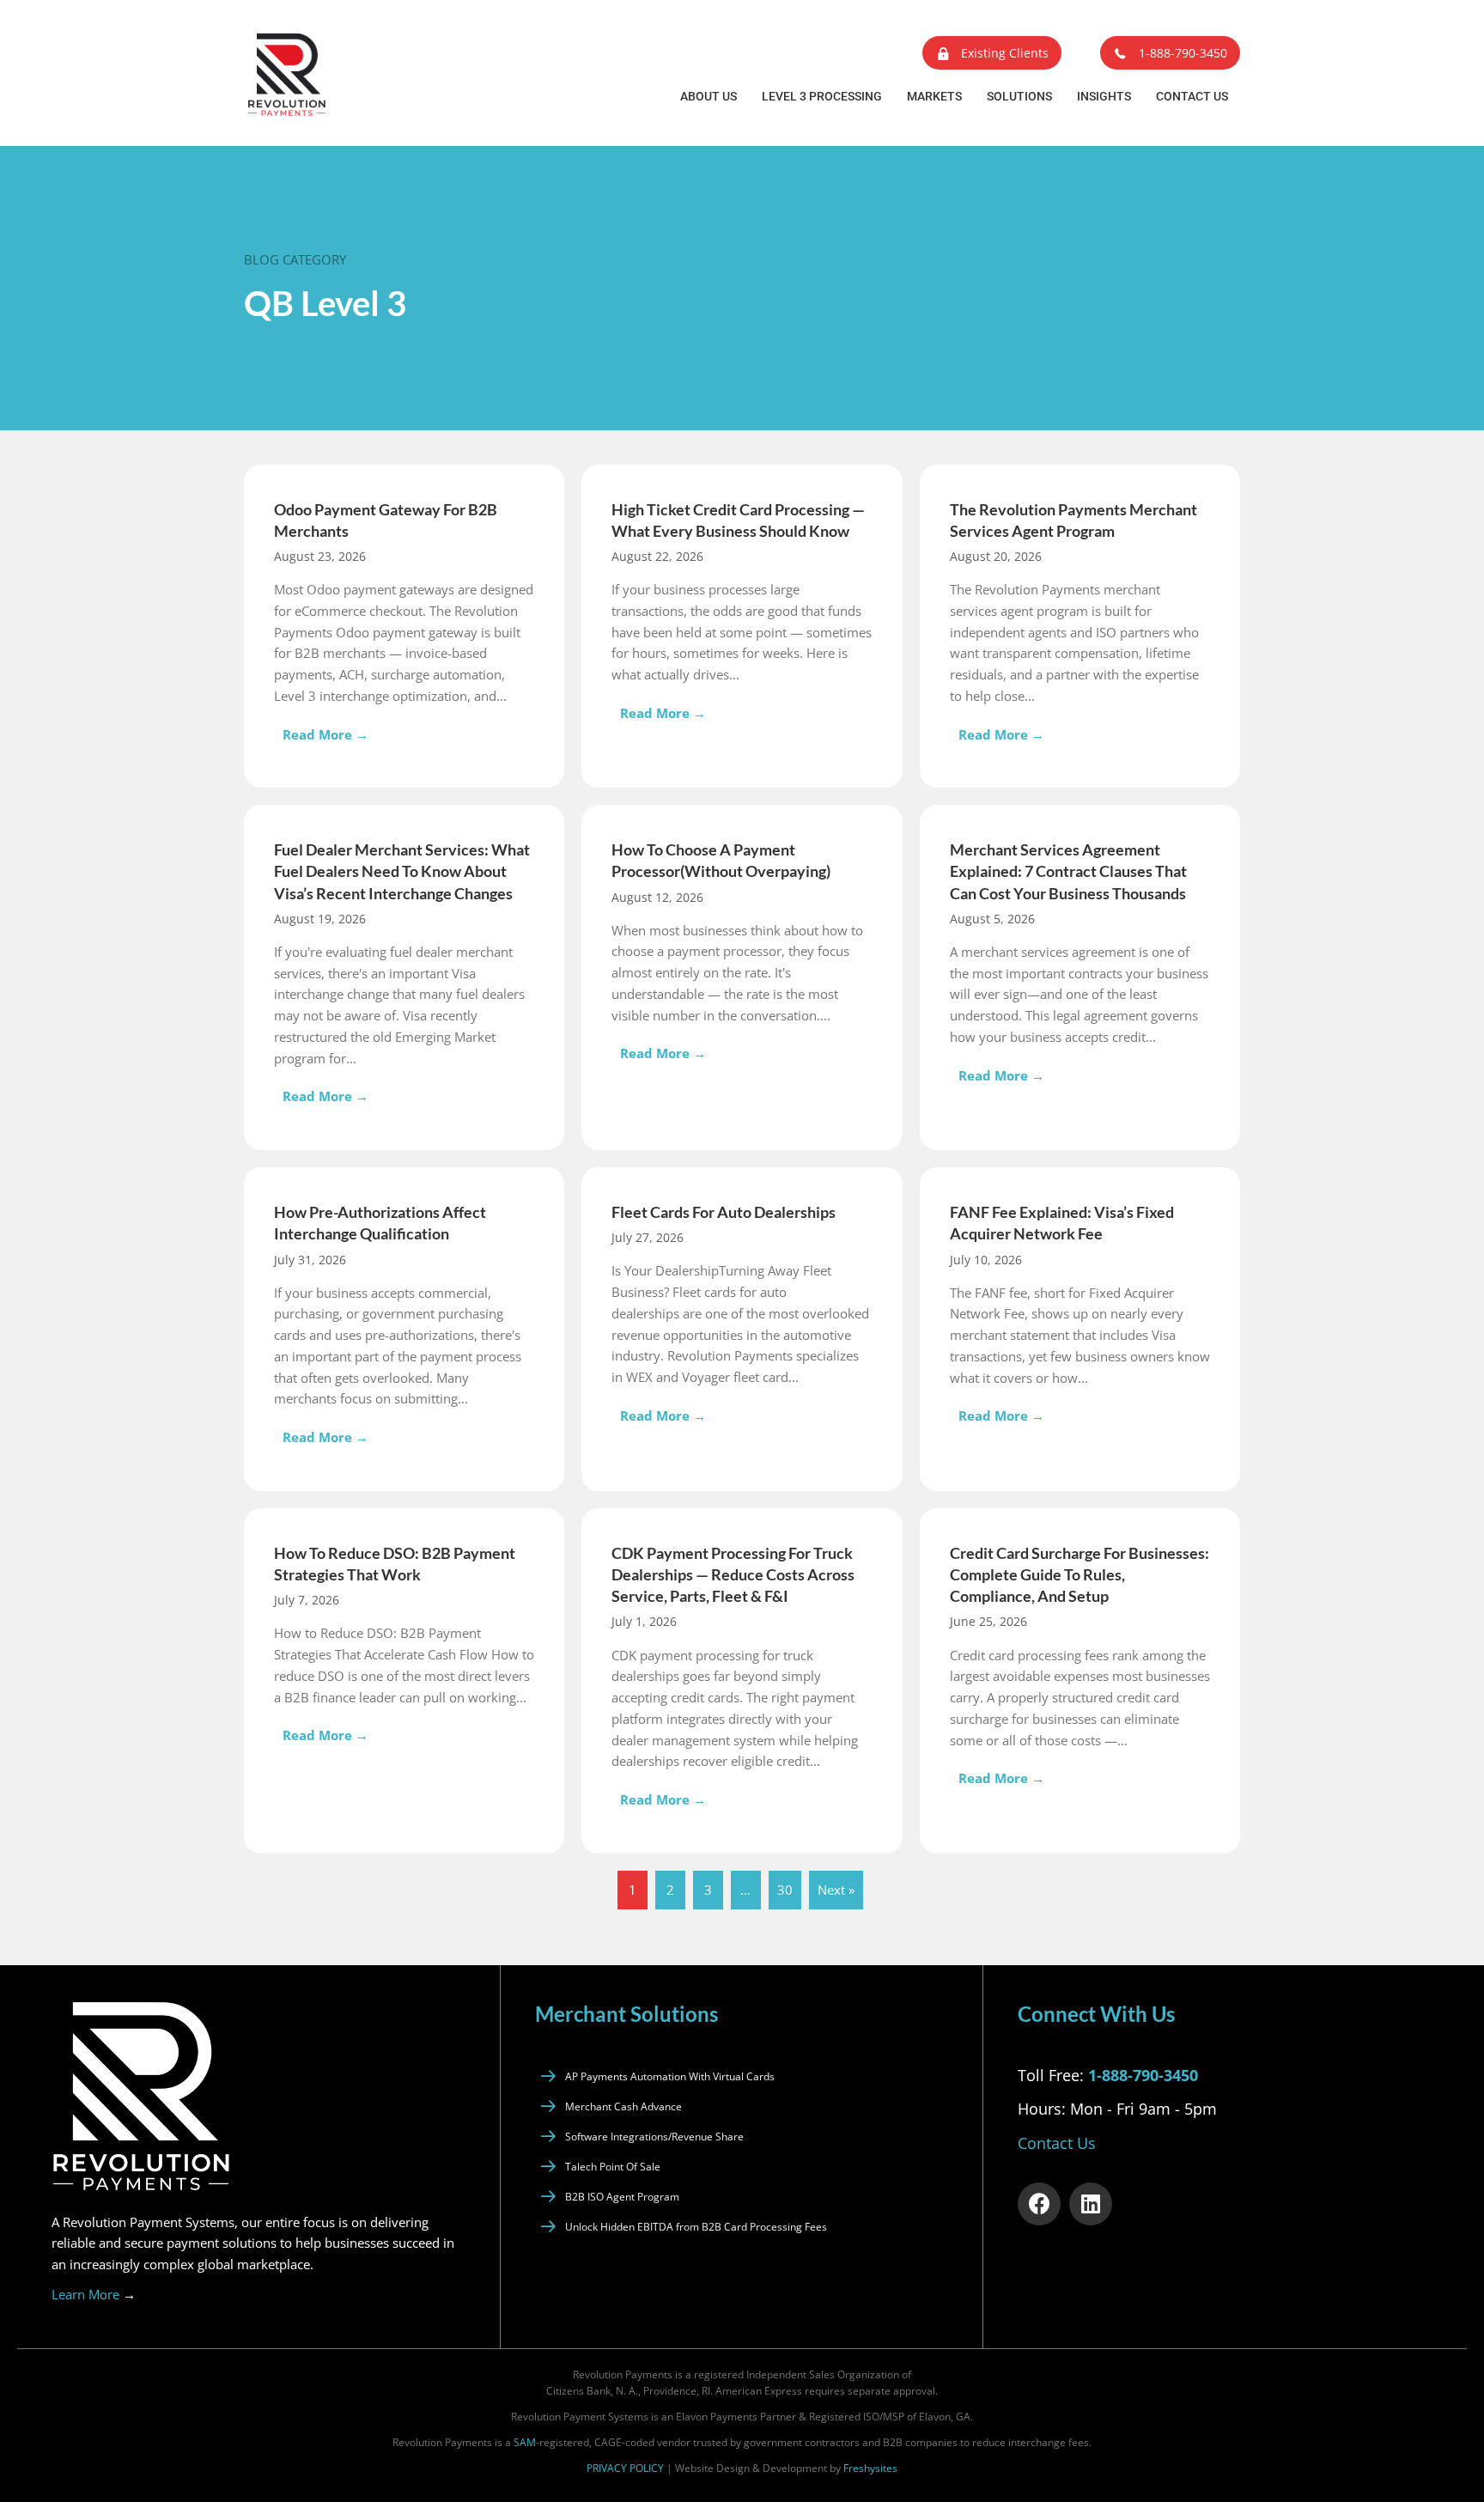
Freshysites (870, 2467)
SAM (525, 2442)
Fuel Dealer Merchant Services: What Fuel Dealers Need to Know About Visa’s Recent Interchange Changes (402, 871)
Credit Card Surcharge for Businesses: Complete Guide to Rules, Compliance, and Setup (1080, 1574)
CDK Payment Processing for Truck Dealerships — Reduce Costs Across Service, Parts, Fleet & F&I (733, 1574)
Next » (836, 1890)
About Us (709, 96)
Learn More (94, 2293)
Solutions (1019, 96)
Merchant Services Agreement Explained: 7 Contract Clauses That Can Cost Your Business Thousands (1068, 871)
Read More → (330, 734)
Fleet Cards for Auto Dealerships (724, 1212)
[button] (992, 53)
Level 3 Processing (822, 96)
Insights (1104, 96)
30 (785, 1890)
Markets (934, 96)
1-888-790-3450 (1143, 2074)
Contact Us (1192, 96)
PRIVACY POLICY (625, 2467)
